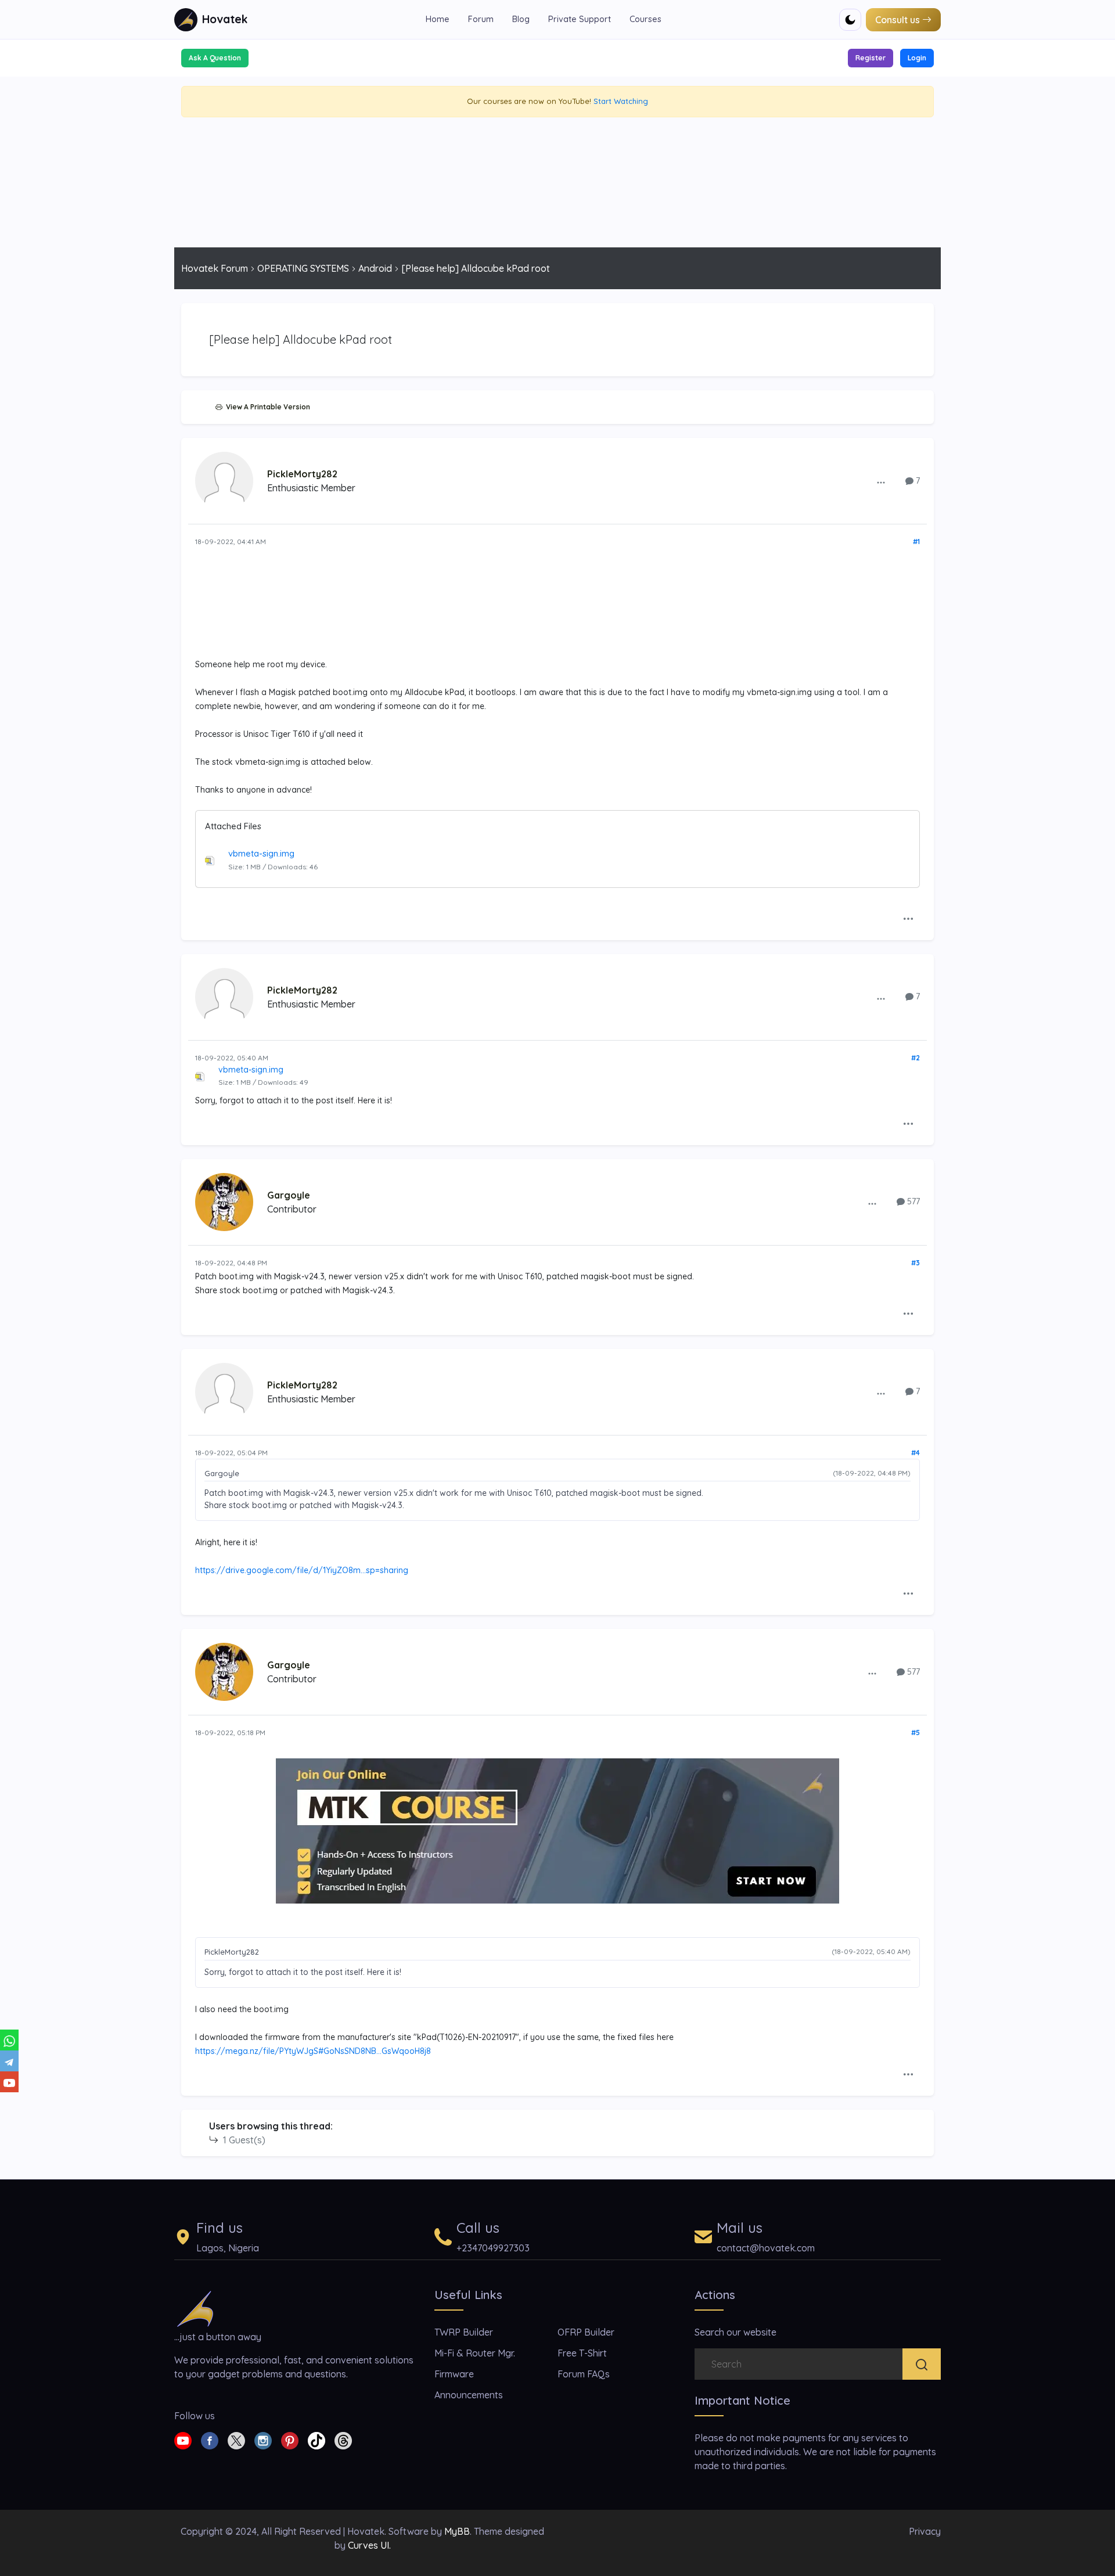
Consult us (898, 20)
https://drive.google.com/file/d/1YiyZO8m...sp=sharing (302, 1570)
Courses (645, 19)
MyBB (457, 2531)
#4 (916, 1453)
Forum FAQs (584, 2374)
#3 (916, 1263)
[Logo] (195, 2308)
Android (375, 268)
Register (871, 58)
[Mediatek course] (557, 1831)
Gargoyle (289, 1195)
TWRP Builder (464, 2332)
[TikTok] (316, 2440)
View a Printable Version (266, 407)
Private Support (580, 19)
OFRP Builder (586, 2332)
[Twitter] (236, 2440)
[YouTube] (9, 2082)
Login (917, 58)
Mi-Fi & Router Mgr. (475, 2353)
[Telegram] (9, 2061)
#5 (916, 1733)
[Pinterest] (290, 2440)
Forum (481, 19)
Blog (521, 19)
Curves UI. (369, 2545)
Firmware (454, 2374)
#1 (916, 542)
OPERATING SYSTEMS (303, 268)
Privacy (925, 2531)
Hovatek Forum (215, 268)
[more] (881, 482)
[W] (9, 2040)
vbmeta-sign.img (261, 853)
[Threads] (343, 2440)
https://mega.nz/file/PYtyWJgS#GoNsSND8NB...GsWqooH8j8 (313, 2051)
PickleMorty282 (302, 474)
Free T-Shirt (582, 2353)
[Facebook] (210, 2440)
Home (438, 19)
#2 (916, 1058)
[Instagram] (263, 2440)
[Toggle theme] (850, 20)
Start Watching (621, 101)
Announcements (469, 2395)
